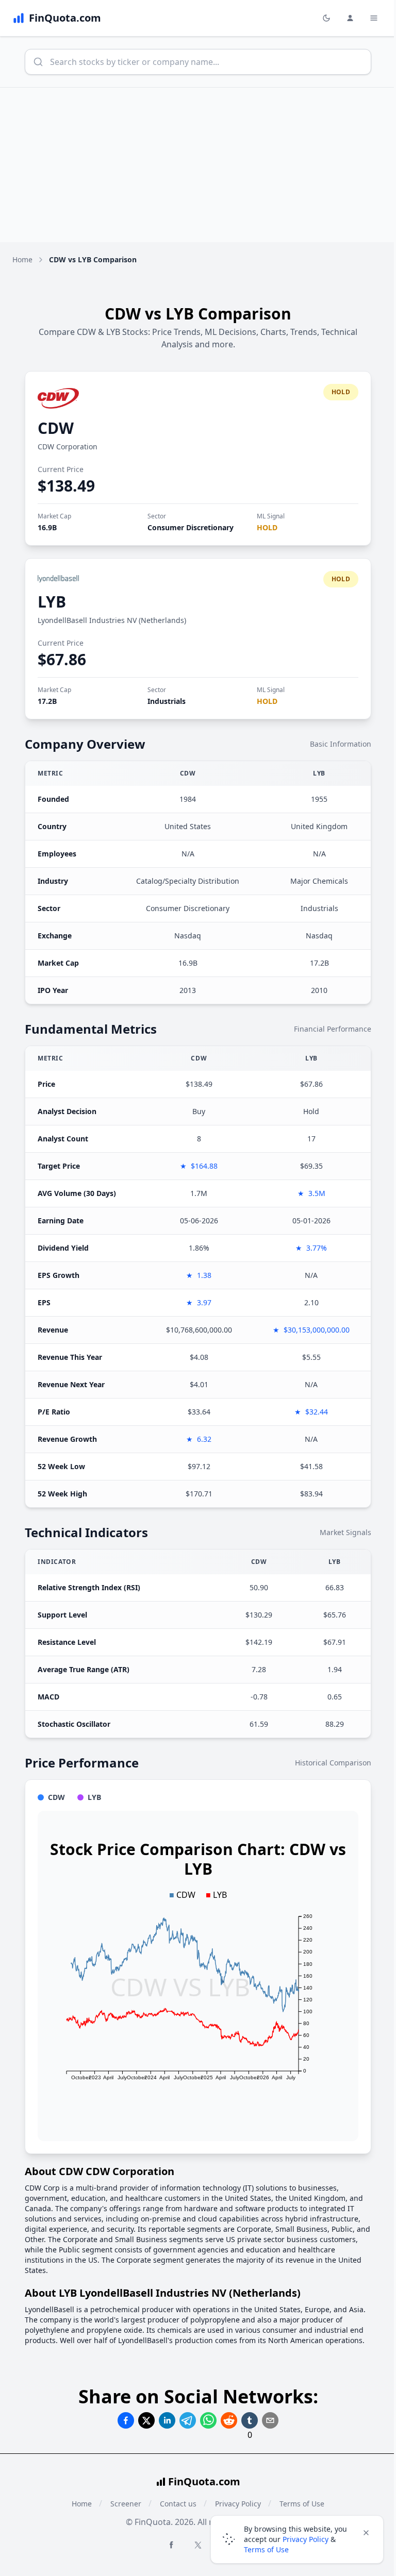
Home (22, 259)
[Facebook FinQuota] (171, 2545)
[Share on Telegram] (188, 2420)
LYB (52, 602)
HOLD (267, 527)
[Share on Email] (270, 2420)
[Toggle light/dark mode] (326, 18)
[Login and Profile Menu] (350, 18)
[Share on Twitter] (146, 2420)
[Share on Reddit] (229, 2420)
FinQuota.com (204, 2481)
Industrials (167, 701)
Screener (126, 2504)
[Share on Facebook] (126, 2420)
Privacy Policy (306, 2539)
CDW (56, 428)
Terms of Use (266, 2549)
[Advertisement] (198, 165)
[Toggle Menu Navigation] (374, 18)
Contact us (178, 2504)
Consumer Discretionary (191, 527)
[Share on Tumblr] (250, 2420)
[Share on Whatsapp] (208, 2420)
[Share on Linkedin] (167, 2420)
